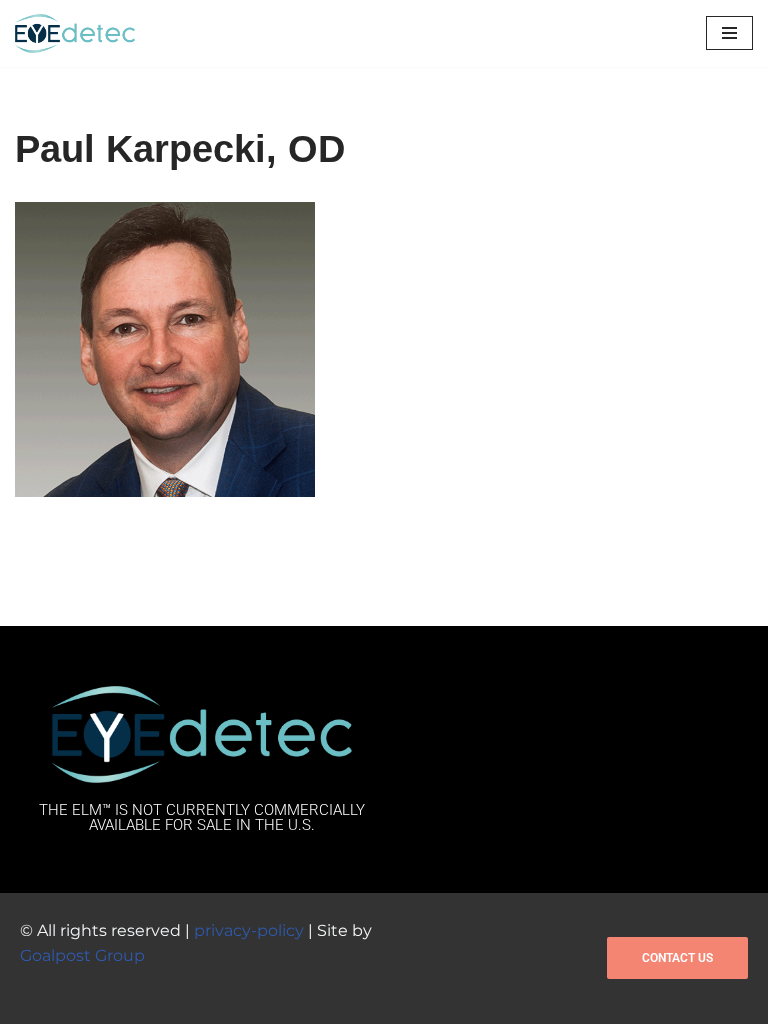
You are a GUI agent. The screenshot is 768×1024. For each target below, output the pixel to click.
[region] (260, 879)
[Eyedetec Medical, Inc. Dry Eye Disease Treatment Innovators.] (75, 33)
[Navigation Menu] (729, 33)
